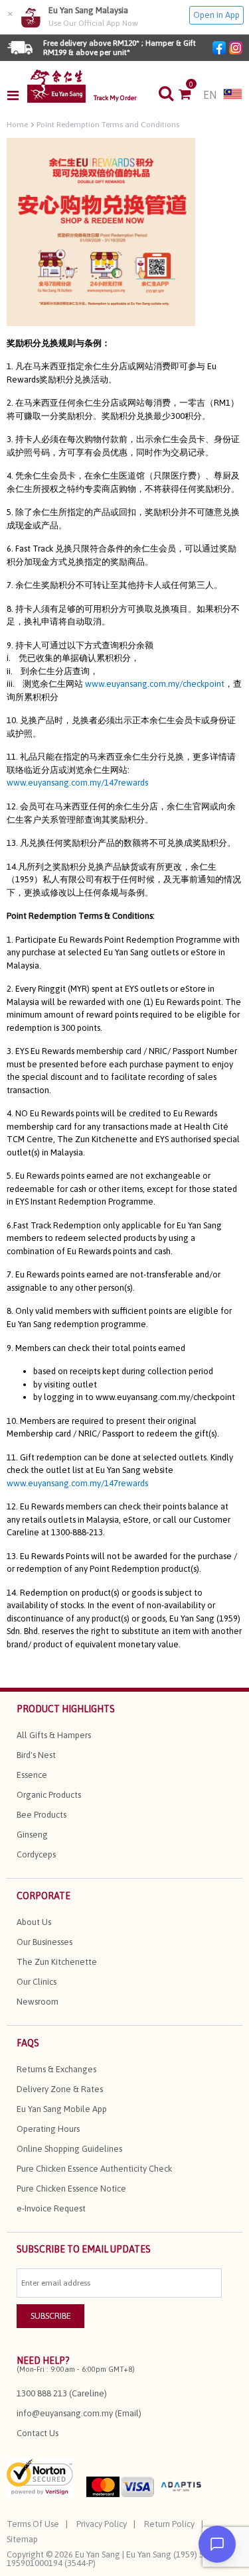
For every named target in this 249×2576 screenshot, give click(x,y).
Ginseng (32, 1835)
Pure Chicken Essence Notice (71, 2189)
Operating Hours (48, 2129)
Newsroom (38, 2002)
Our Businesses (44, 1942)
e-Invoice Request (51, 2208)
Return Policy (169, 2524)
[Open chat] (217, 2544)
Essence (32, 1775)
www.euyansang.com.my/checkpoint (155, 684)
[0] (191, 95)
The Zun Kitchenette (57, 1962)
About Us (34, 1922)
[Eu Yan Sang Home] (56, 86)
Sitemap (22, 2539)
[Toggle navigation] (17, 95)
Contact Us (38, 2433)
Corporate (43, 1896)
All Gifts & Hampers (54, 1735)
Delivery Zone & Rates (60, 2089)
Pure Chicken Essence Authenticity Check (94, 2169)
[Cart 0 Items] (191, 95)
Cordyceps (36, 1854)
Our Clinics (37, 1982)
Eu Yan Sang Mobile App (62, 2109)
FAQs (28, 2043)
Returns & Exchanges (56, 2069)
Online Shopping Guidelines (69, 2149)
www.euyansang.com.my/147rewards (77, 783)
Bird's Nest (36, 1755)
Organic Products (49, 1795)
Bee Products (41, 1815)
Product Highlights (66, 1709)
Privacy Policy (102, 2524)
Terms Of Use (33, 2524)
